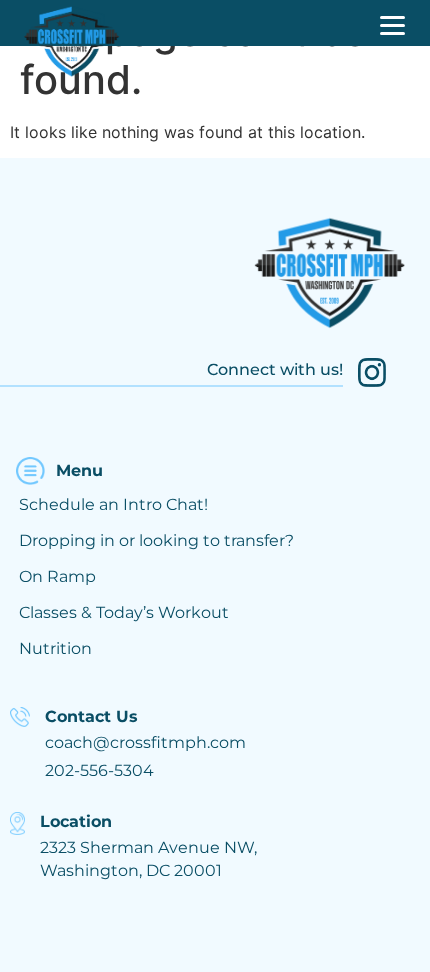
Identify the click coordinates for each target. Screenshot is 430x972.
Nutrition (55, 648)
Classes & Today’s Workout (124, 612)
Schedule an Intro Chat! (113, 504)
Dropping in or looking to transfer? (156, 540)
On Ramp (57, 576)
